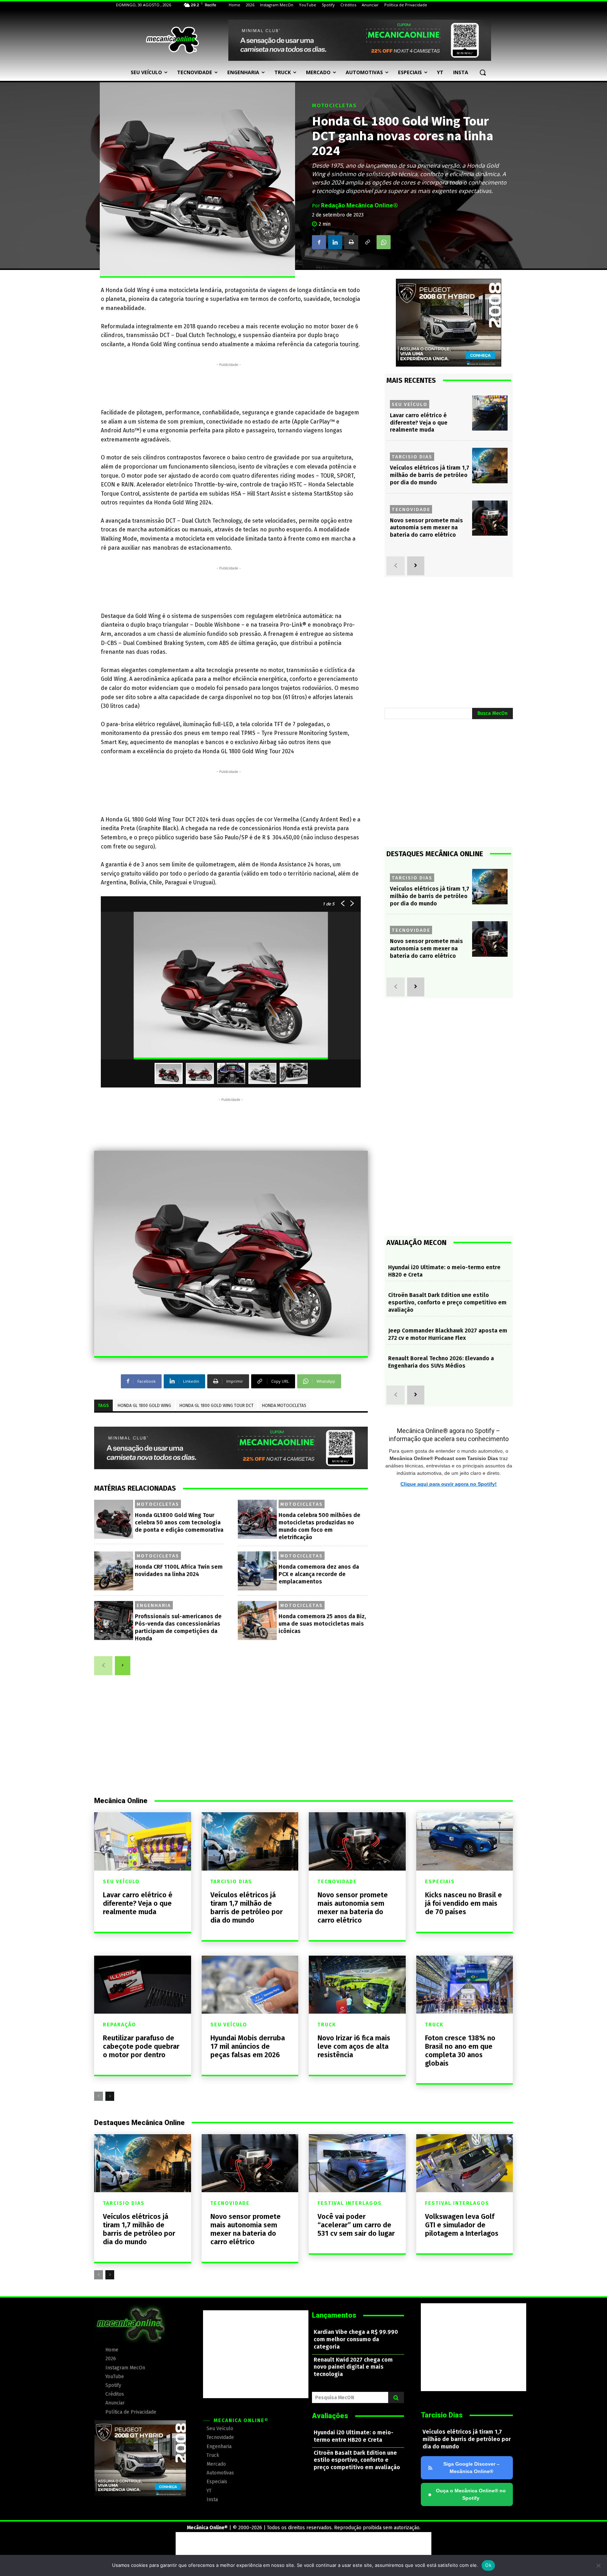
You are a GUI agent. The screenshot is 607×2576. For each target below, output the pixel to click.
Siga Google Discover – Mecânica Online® (471, 2468)
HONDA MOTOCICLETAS (284, 1406)
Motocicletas (334, 106)
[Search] (396, 2397)
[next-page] (123, 1666)
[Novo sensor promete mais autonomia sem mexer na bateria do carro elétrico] (490, 518)
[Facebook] (319, 242)
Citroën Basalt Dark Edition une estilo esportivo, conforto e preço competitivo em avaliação (447, 1302)
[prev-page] (103, 1666)
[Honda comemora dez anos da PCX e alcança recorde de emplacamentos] (257, 1571)
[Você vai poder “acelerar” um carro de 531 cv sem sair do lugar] (357, 2163)
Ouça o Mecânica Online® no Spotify (467, 2494)
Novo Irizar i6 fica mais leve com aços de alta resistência (354, 2046)
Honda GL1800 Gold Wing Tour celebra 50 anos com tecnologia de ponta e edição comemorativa (179, 1522)
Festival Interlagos (350, 2203)
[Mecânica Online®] (172, 40)
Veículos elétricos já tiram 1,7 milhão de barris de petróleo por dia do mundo (430, 475)
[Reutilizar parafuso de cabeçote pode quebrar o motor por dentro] (143, 1985)
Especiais (440, 1882)
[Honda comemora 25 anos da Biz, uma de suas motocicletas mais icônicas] (257, 1621)
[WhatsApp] (384, 242)
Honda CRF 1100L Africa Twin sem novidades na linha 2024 (179, 1570)
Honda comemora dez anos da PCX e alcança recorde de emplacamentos (319, 1574)
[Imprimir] (351, 242)
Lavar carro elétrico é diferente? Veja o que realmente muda (419, 423)
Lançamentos (334, 2315)
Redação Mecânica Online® (360, 205)
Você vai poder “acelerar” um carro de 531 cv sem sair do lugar (356, 2225)
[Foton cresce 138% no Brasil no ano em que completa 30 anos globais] (465, 1985)
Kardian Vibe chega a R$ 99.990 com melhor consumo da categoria (356, 2339)
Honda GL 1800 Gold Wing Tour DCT (217, 1406)
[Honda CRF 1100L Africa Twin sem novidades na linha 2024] (114, 1571)
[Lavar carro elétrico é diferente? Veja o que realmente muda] (490, 413)
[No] (598, 2565)
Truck (327, 2025)
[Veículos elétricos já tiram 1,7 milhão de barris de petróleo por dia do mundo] (490, 466)
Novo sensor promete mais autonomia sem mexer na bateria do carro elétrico (426, 528)
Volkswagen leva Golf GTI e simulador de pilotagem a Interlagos (462, 2225)
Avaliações (330, 2416)
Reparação (120, 2025)
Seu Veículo (410, 404)
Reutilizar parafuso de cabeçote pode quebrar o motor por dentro (141, 2046)
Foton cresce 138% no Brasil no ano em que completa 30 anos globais (460, 2051)
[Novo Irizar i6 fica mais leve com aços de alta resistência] (357, 1985)
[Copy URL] (367, 242)
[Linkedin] (335, 242)
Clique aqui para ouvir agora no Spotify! (449, 1484)
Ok (488, 2565)
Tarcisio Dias (412, 457)
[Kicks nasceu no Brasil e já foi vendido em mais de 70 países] (465, 1841)
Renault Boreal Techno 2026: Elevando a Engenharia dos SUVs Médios (441, 1362)
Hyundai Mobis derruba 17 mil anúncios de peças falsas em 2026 (248, 2046)
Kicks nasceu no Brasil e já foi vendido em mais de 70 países (464, 1903)
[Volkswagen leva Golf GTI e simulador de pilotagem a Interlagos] (465, 2163)
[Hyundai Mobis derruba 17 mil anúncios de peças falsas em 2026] (250, 1985)
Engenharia (154, 1605)
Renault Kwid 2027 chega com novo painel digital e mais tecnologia (353, 2367)
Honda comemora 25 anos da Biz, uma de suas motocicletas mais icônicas (322, 1624)
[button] (483, 72)
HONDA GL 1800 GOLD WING (144, 1406)
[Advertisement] (229, 384)
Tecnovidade (411, 509)
